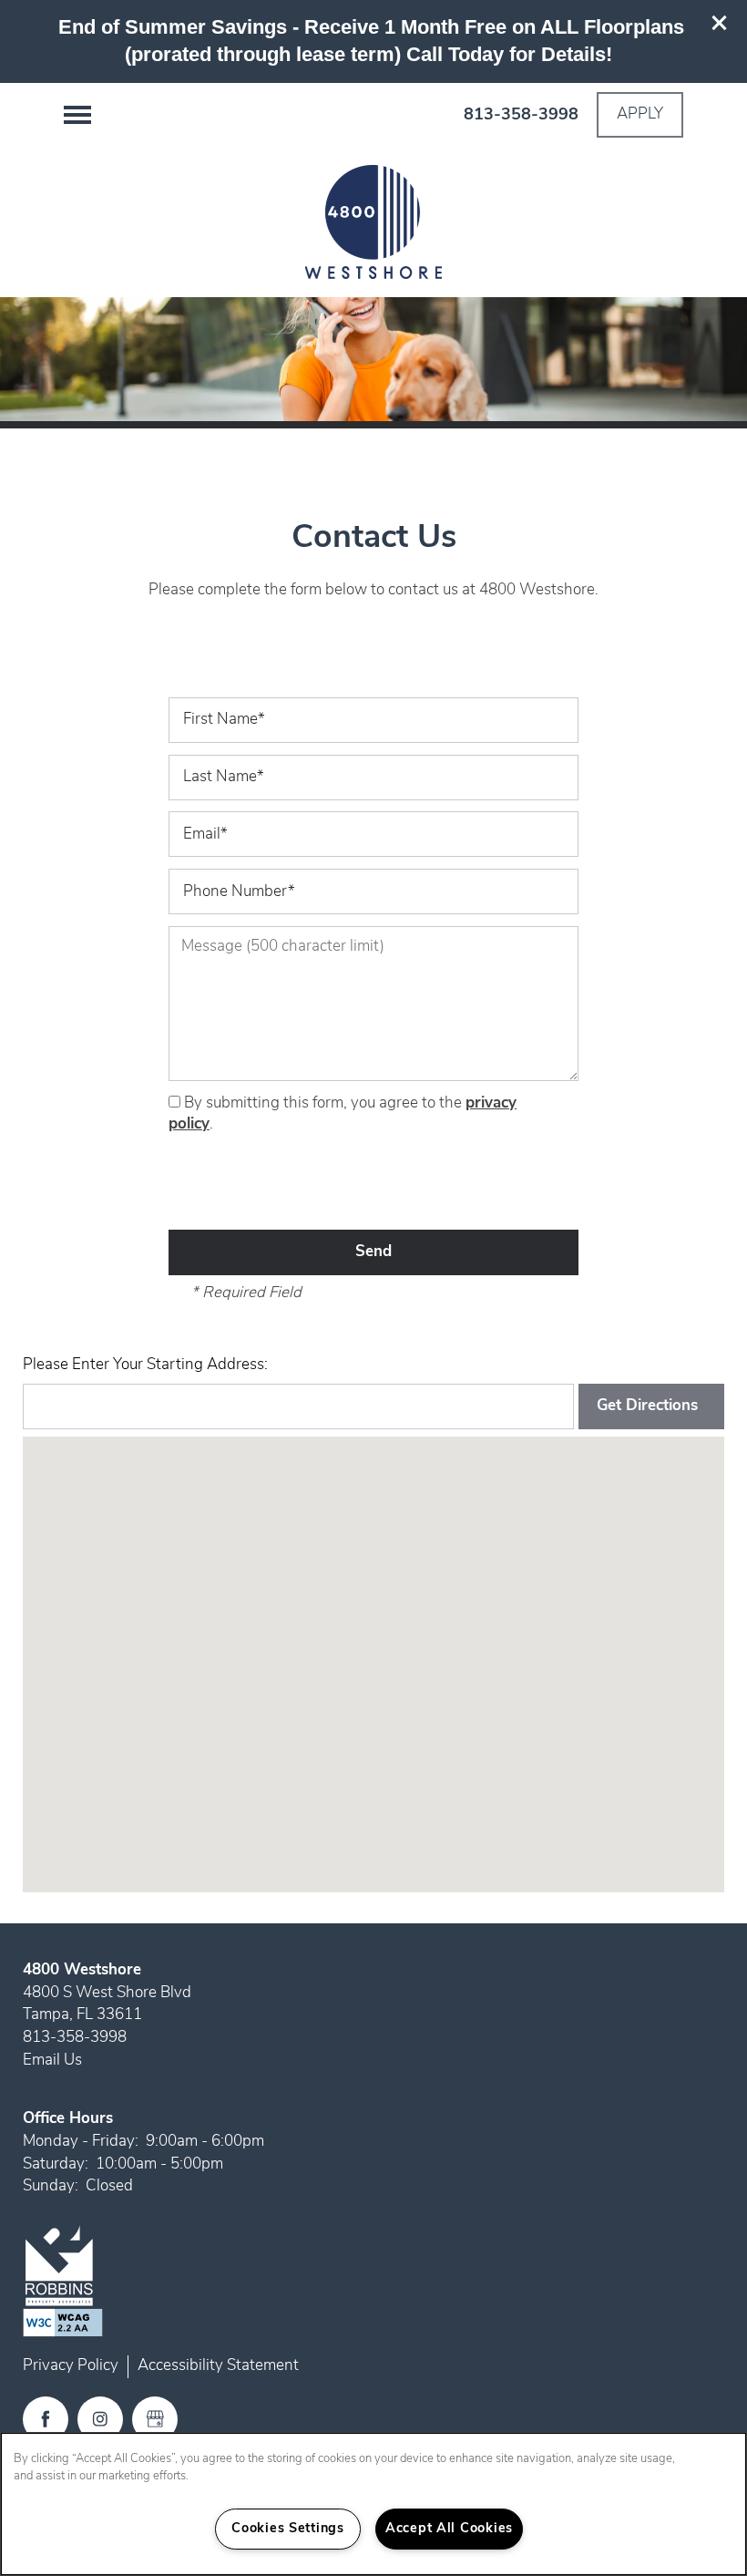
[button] (720, 23)
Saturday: (56, 2164)
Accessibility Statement (218, 2366)
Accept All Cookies (449, 2529)
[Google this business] (155, 2419)
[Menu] (77, 115)
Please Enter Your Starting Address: (145, 1365)
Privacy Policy (71, 2366)
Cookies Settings (288, 2529)
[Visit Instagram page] (100, 2419)
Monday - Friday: (81, 2142)
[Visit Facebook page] (46, 2419)
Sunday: (51, 2186)
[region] (373, 2504)
